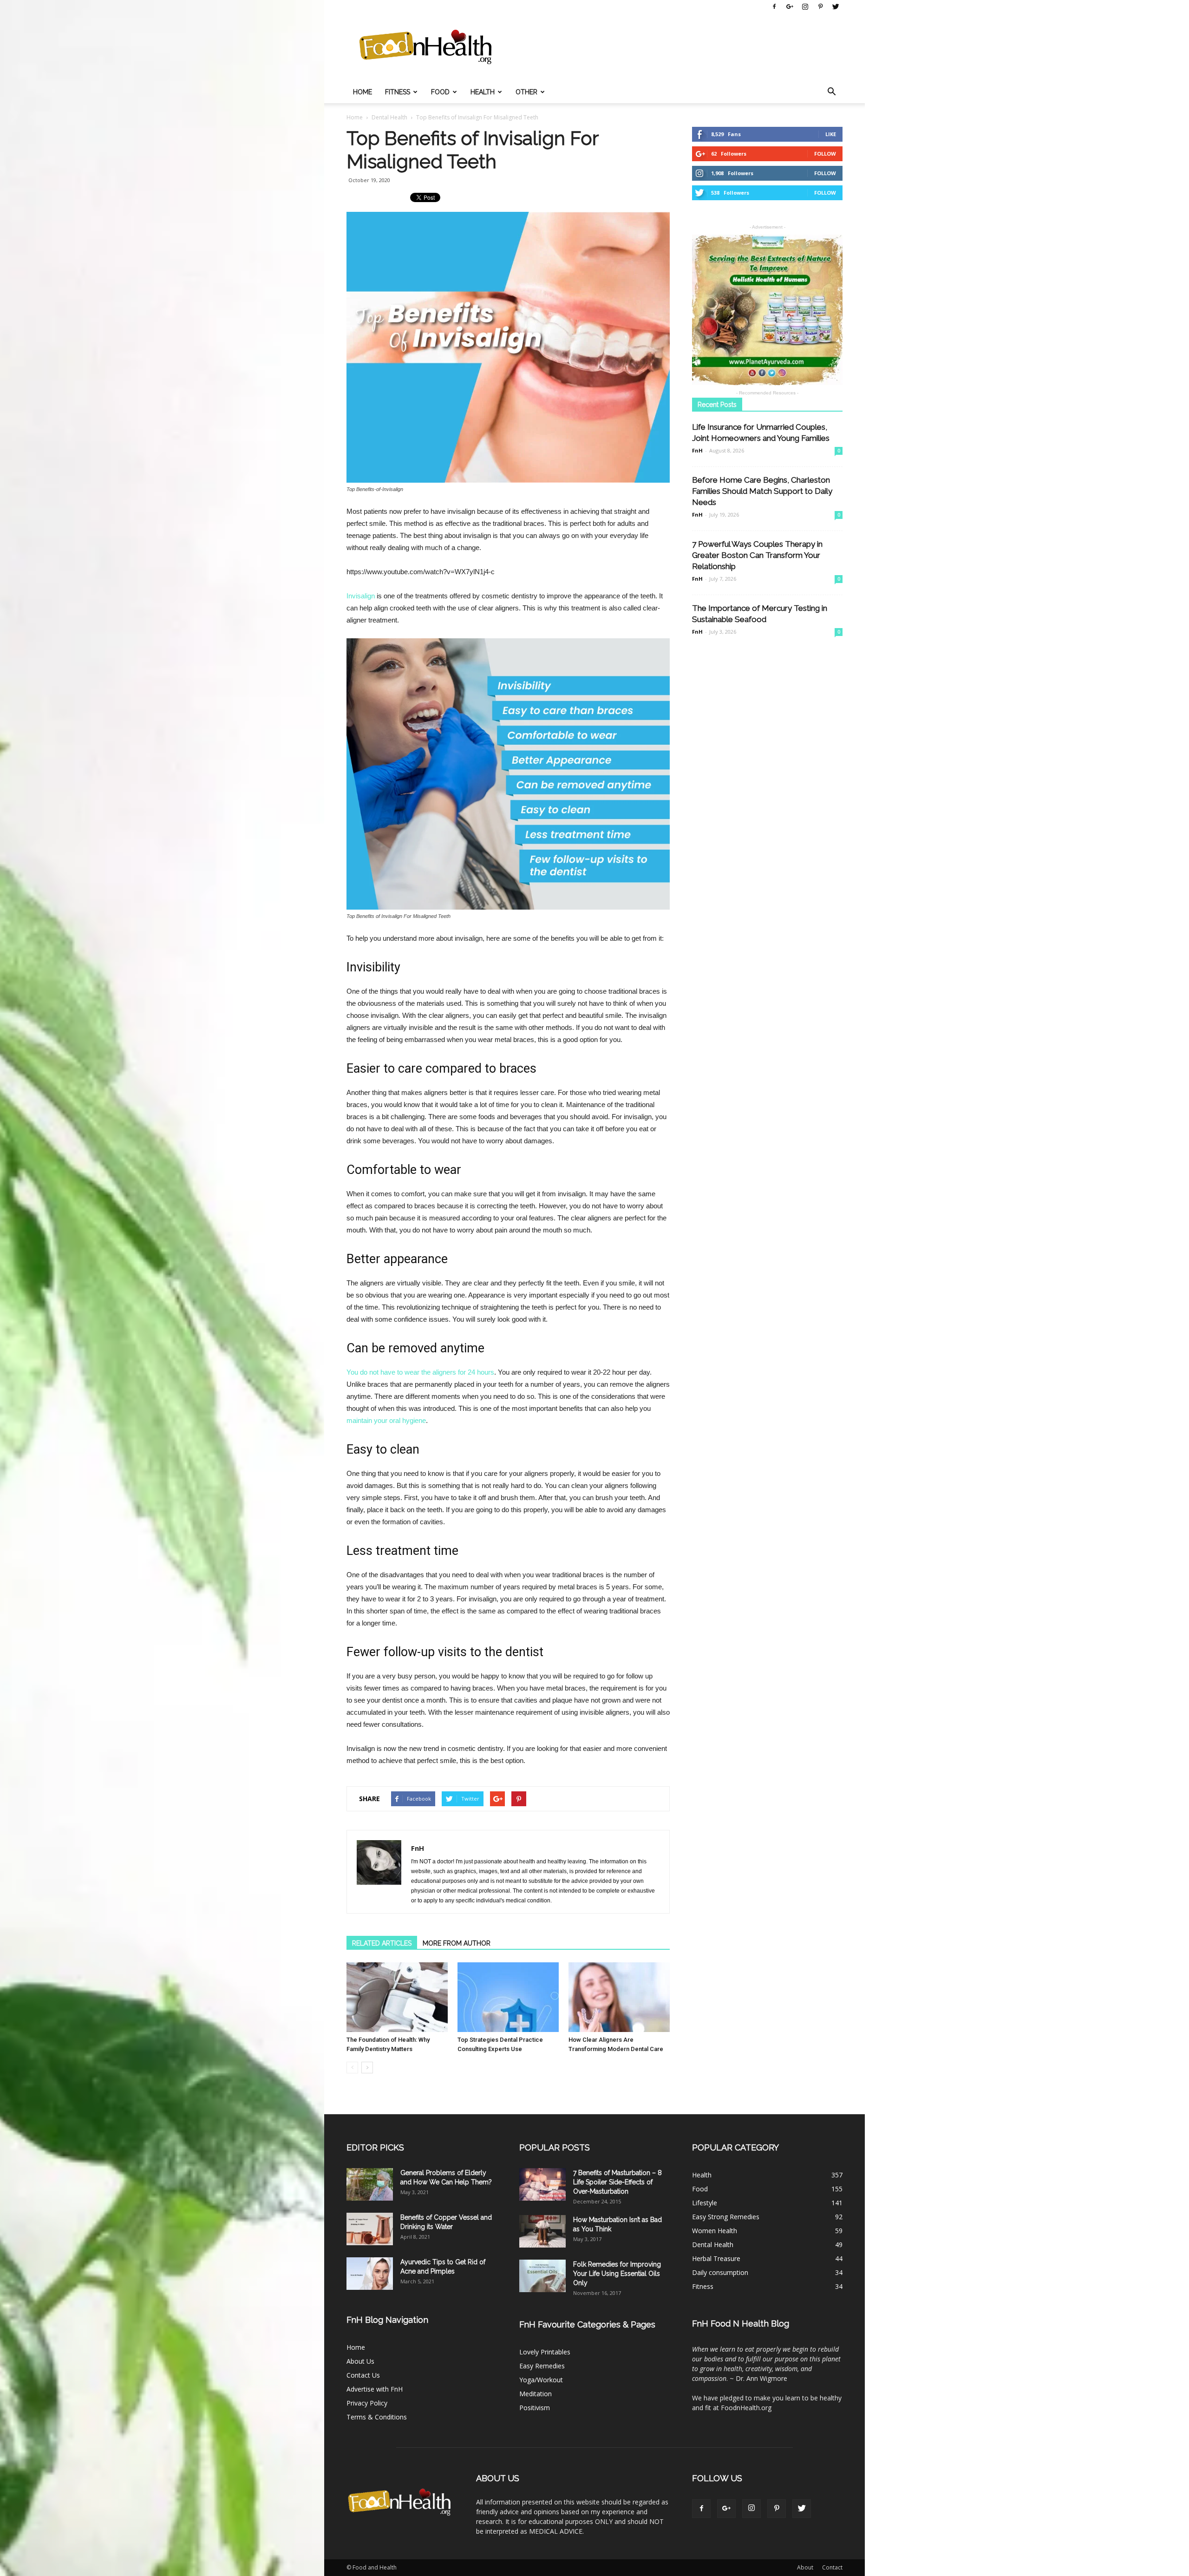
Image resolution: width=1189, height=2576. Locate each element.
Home (363, 92)
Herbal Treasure (716, 2258)
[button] (831, 92)
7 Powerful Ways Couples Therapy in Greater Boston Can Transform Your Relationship (757, 555)
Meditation (536, 2394)
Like (831, 134)
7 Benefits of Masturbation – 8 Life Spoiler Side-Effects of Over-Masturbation (617, 2182)
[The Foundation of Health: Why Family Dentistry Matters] (397, 1997)
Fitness (398, 92)
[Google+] (790, 7)
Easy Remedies (542, 2366)
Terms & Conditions (377, 2417)
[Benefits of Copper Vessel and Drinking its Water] (370, 2229)
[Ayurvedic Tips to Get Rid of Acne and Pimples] (370, 2274)
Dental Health (713, 2245)
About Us (360, 2361)
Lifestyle (705, 2203)
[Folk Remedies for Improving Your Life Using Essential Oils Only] (542, 2276)
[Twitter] (836, 7)
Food (440, 92)
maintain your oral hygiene (386, 1420)
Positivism (535, 2408)
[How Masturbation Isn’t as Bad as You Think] (542, 2231)
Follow (825, 154)
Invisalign (361, 596)
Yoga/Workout (541, 2380)
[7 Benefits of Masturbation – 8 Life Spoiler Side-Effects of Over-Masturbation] (542, 2184)
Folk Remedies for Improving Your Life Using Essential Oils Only (617, 2274)
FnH (418, 1848)
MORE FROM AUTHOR (457, 1943)
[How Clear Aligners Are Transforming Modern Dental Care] (619, 1997)
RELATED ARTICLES (382, 1943)
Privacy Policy (367, 2403)
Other (526, 92)
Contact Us (363, 2375)
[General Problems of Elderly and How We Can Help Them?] (370, 2184)
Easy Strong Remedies (726, 2217)
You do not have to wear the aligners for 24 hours (420, 1372)
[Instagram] (805, 7)
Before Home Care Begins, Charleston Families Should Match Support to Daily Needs (762, 491)
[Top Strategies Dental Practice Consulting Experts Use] (508, 1997)
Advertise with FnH (375, 2389)
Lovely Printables (545, 2352)
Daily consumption (720, 2272)
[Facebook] (774, 7)
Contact (832, 2567)
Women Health (715, 2231)
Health (483, 92)
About (805, 2567)
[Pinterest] (820, 7)
